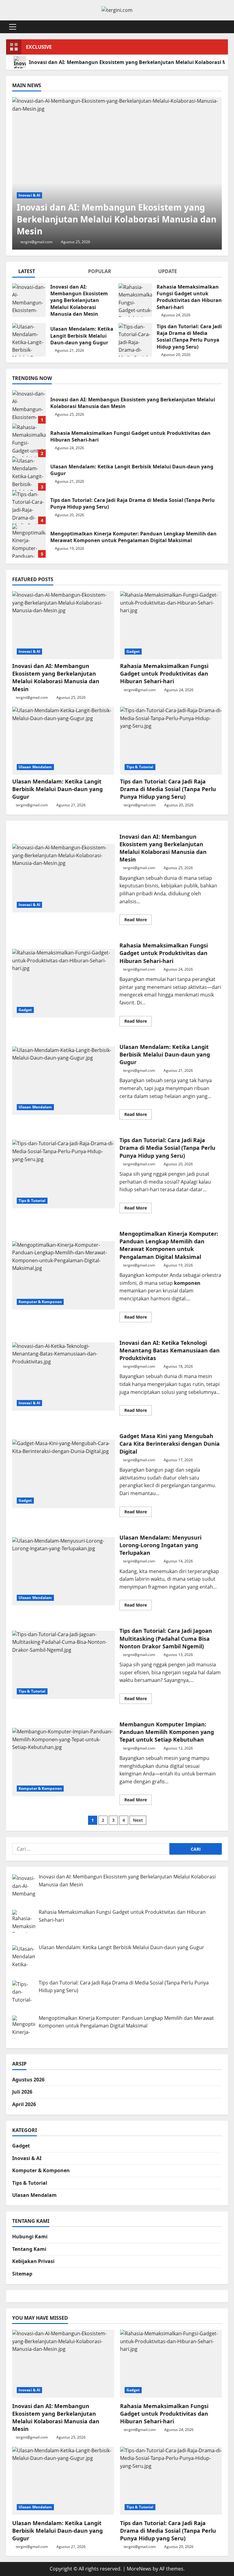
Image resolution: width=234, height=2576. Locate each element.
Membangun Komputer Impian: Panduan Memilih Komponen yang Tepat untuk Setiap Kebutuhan (64, 1762)
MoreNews (139, 2569)
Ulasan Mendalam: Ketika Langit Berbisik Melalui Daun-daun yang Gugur (29, 340)
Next (138, 1820)
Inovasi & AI (29, 195)
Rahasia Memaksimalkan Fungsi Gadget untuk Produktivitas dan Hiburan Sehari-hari (135, 300)
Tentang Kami (29, 2249)
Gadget (133, 651)
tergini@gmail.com (36, 242)
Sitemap (22, 2274)
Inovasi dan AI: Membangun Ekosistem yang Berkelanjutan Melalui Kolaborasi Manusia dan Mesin (29, 300)
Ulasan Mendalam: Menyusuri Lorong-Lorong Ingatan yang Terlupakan (64, 1571)
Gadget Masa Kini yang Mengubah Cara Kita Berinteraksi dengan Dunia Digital (64, 1474)
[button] (13, 27)
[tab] (47, 272)
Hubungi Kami (30, 2237)
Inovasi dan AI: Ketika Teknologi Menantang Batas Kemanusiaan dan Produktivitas (64, 1377)
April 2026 (24, 2104)
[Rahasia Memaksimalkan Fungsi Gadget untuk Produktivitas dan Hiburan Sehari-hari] (171, 625)
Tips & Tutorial (140, 767)
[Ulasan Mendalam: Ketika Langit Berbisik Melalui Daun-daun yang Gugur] (63, 741)
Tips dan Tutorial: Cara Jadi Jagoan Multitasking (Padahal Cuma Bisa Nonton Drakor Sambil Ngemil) (64, 1665)
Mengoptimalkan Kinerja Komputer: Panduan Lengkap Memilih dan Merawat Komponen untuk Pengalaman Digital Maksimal (29, 541)
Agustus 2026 (28, 2080)
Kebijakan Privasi (33, 2261)
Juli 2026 (22, 2092)
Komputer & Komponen (40, 1302)
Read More (138, 921)
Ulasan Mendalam (35, 767)
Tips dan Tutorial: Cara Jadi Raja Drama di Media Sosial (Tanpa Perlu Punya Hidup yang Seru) (135, 340)
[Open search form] (226, 27)
